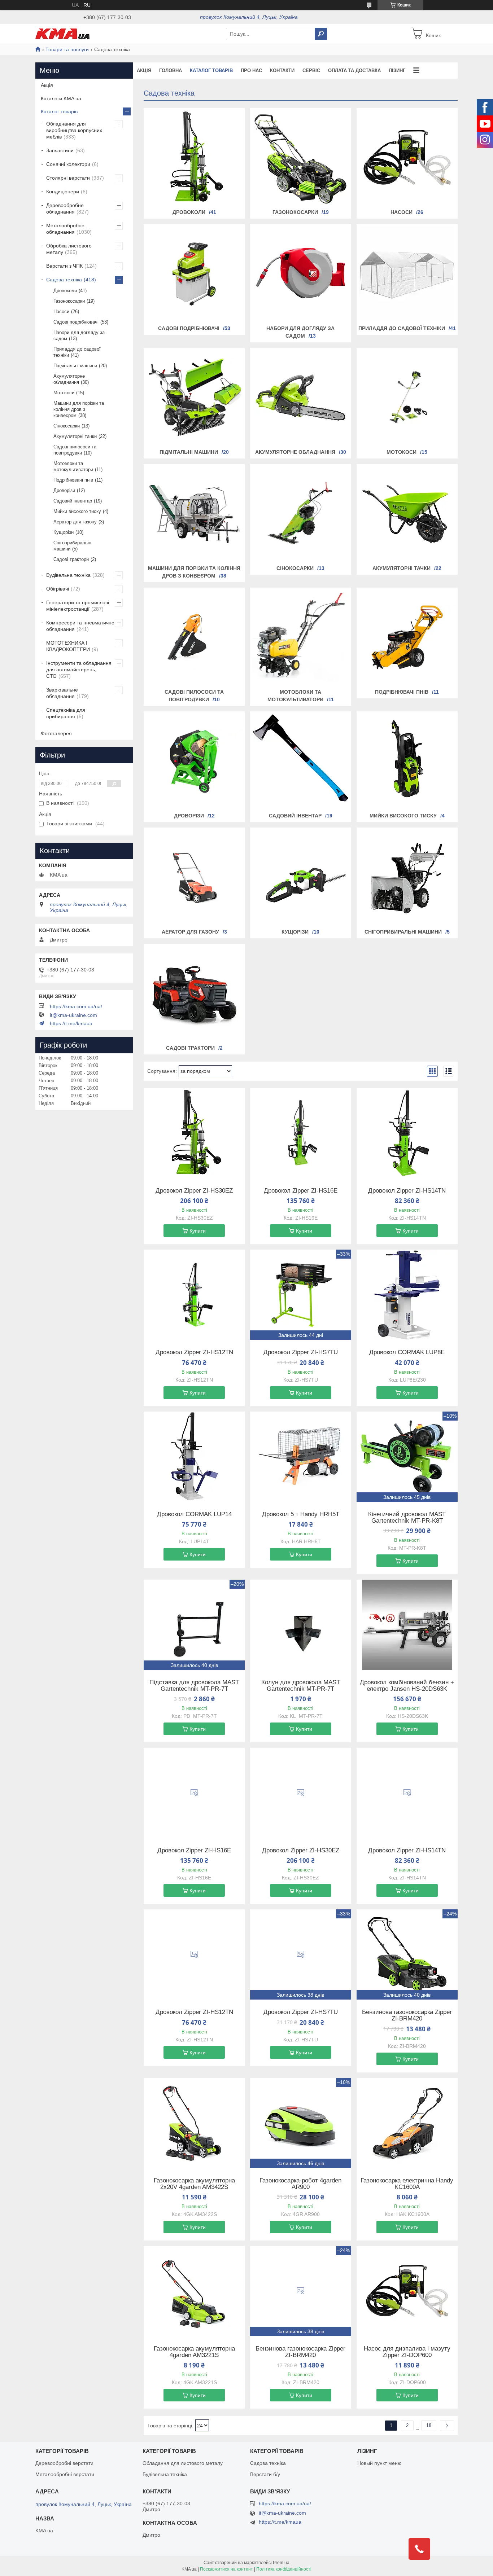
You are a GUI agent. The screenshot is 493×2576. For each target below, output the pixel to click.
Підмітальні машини (189, 452)
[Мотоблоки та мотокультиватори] (301, 637)
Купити (198, 1231)
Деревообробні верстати (64, 2463)
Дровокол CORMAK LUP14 (194, 1514)
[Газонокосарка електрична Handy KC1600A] (407, 2123)
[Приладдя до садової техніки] (407, 274)
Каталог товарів (211, 71)
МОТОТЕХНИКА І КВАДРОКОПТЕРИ (68, 646)
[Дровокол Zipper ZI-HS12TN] (194, 1295)
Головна (171, 71)
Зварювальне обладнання (62, 693)
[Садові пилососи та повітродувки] (194, 637)
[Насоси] (407, 158)
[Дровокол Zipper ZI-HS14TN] (407, 1133)
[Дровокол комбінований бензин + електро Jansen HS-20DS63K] (407, 1625)
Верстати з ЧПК (64, 266)
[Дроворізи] (194, 761)
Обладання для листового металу (183, 2463)
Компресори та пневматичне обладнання (80, 626)
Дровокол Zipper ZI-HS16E (301, 1191)
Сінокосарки (295, 568)
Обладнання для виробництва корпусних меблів (74, 130)
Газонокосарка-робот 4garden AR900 (300, 2184)
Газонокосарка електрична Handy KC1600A (407, 2184)
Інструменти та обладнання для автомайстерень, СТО (79, 670)
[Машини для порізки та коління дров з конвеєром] (194, 514)
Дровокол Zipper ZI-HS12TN (194, 1352)
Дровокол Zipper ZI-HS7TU (301, 1352)
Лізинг (397, 71)
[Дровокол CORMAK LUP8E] (407, 1295)
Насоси (402, 212)
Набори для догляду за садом (79, 335)
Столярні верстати (68, 178)
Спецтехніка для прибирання (66, 713)
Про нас (251, 71)
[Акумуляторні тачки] (407, 514)
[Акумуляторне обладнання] (301, 398)
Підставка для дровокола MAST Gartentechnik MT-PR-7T (194, 1686)
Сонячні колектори (68, 164)
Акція (144, 71)
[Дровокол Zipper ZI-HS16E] (301, 1133)
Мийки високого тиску (403, 816)
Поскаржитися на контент (226, 2569)
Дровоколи (189, 212)
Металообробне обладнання (65, 229)
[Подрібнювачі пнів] (407, 637)
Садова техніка (64, 280)
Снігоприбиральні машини (403, 932)
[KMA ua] (62, 34)
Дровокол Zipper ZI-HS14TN (407, 1191)
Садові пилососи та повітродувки (75, 450)
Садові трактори (190, 1048)
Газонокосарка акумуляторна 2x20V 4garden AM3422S (194, 2184)
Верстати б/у (265, 2474)
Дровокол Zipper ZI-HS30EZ (194, 1191)
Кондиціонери (63, 192)
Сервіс (311, 71)
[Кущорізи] (301, 877)
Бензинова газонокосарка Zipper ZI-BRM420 (407, 2015)
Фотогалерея (56, 733)
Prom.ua (281, 2563)
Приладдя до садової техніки (402, 328)
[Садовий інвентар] (301, 761)
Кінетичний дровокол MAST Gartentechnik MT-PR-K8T (407, 1518)
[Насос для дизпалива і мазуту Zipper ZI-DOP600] (407, 2291)
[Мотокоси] (407, 398)
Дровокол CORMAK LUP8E (407, 1352)
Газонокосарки (295, 212)
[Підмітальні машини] (194, 398)
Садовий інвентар (295, 816)
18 (429, 2425)
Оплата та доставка (354, 71)
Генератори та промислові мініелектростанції (78, 606)
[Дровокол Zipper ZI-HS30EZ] (194, 1133)
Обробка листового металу (69, 249)
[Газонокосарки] (301, 158)
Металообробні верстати (65, 2474)
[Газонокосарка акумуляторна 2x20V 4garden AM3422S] (194, 2123)
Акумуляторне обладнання (295, 452)
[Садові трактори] (194, 993)
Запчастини (60, 150)
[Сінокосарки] (301, 514)
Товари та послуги (67, 49)
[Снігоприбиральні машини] (407, 877)
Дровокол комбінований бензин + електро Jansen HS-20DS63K (407, 1686)
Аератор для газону (190, 932)
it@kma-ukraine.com (73, 1015)
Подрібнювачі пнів (402, 692)
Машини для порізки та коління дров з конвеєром (79, 409)
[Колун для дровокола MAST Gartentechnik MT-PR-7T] (301, 1625)
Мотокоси (402, 452)
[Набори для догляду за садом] (301, 274)
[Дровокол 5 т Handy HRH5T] (301, 1457)
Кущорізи (295, 932)
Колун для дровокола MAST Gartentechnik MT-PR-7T (301, 1686)
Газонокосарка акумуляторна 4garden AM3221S (194, 2352)
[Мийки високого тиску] (407, 761)
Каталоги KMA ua (61, 98)
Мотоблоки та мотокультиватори (73, 466)
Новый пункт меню (379, 2463)
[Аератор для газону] (194, 877)
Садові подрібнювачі (189, 328)
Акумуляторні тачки (402, 568)
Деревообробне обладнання (65, 209)
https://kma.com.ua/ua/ (76, 1006)
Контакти (282, 71)
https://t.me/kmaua (71, 1023)
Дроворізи (189, 816)
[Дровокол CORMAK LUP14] (194, 1457)
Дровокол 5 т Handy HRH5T (301, 1514)
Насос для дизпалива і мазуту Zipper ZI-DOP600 (407, 2352)
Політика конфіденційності (284, 2569)
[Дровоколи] (194, 158)
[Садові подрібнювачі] (194, 274)
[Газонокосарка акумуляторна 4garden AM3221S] (194, 2291)
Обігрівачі (58, 589)
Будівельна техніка (68, 575)
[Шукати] (321, 34)
